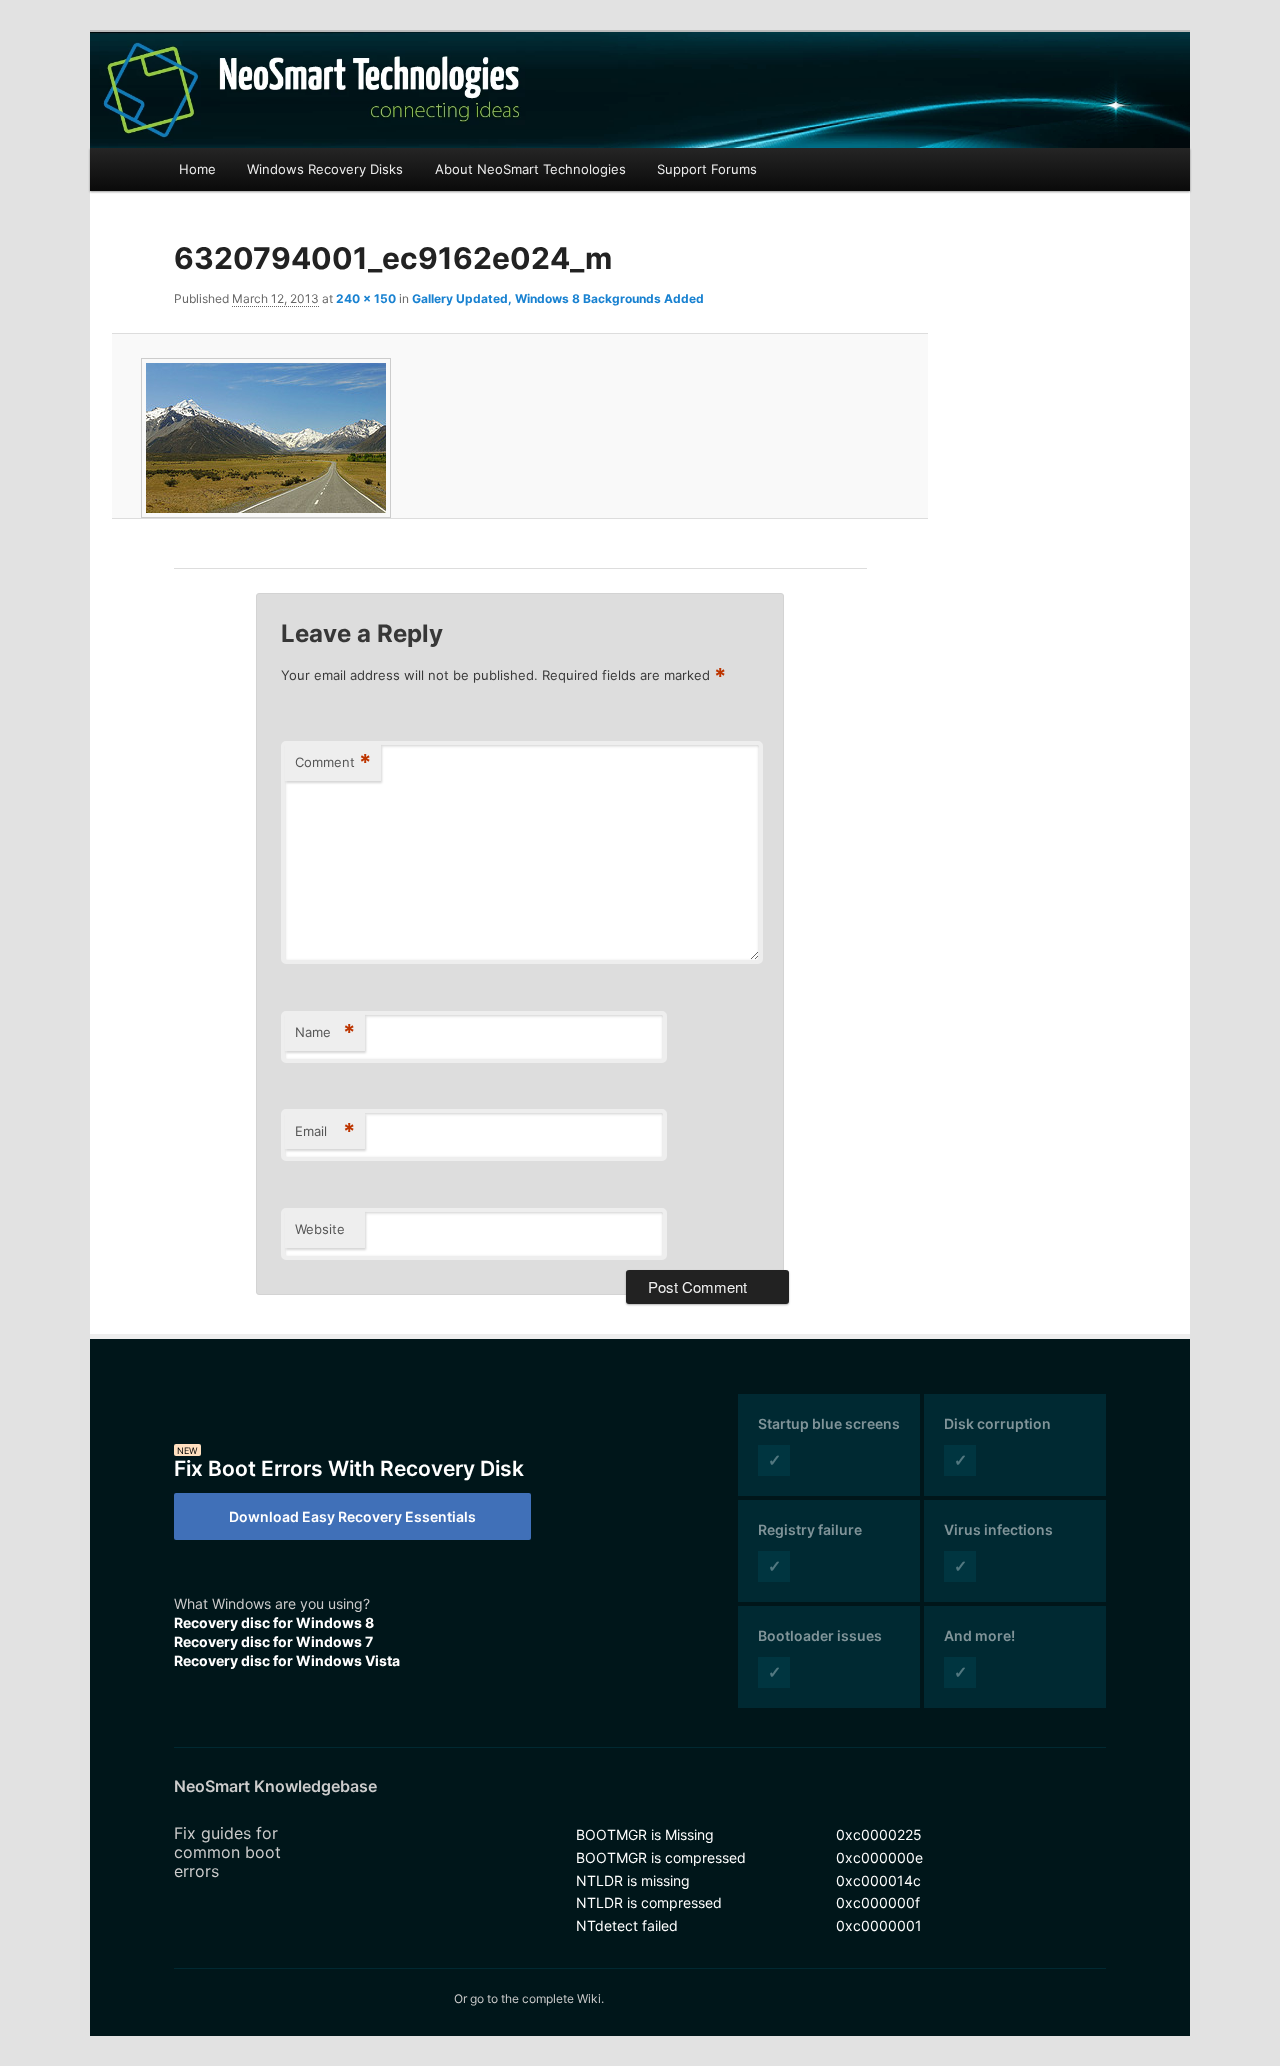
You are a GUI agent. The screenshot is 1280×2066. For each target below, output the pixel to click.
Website (320, 1229)
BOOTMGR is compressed (661, 1857)
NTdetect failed (627, 1925)
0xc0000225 (879, 1834)
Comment (333, 762)
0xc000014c (878, 1880)
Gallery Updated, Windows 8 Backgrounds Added (558, 298)
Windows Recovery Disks (325, 169)
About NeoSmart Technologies (530, 169)
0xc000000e (879, 1857)
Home (197, 169)
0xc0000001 (879, 1925)
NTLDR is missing (633, 1880)
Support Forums (707, 169)
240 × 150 (366, 298)
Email (325, 1131)
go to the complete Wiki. (537, 1998)
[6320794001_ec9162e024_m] (520, 438)
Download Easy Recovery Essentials (352, 1516)
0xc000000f (878, 1902)
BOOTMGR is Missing (645, 1834)
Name (325, 1032)
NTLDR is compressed (649, 1902)
